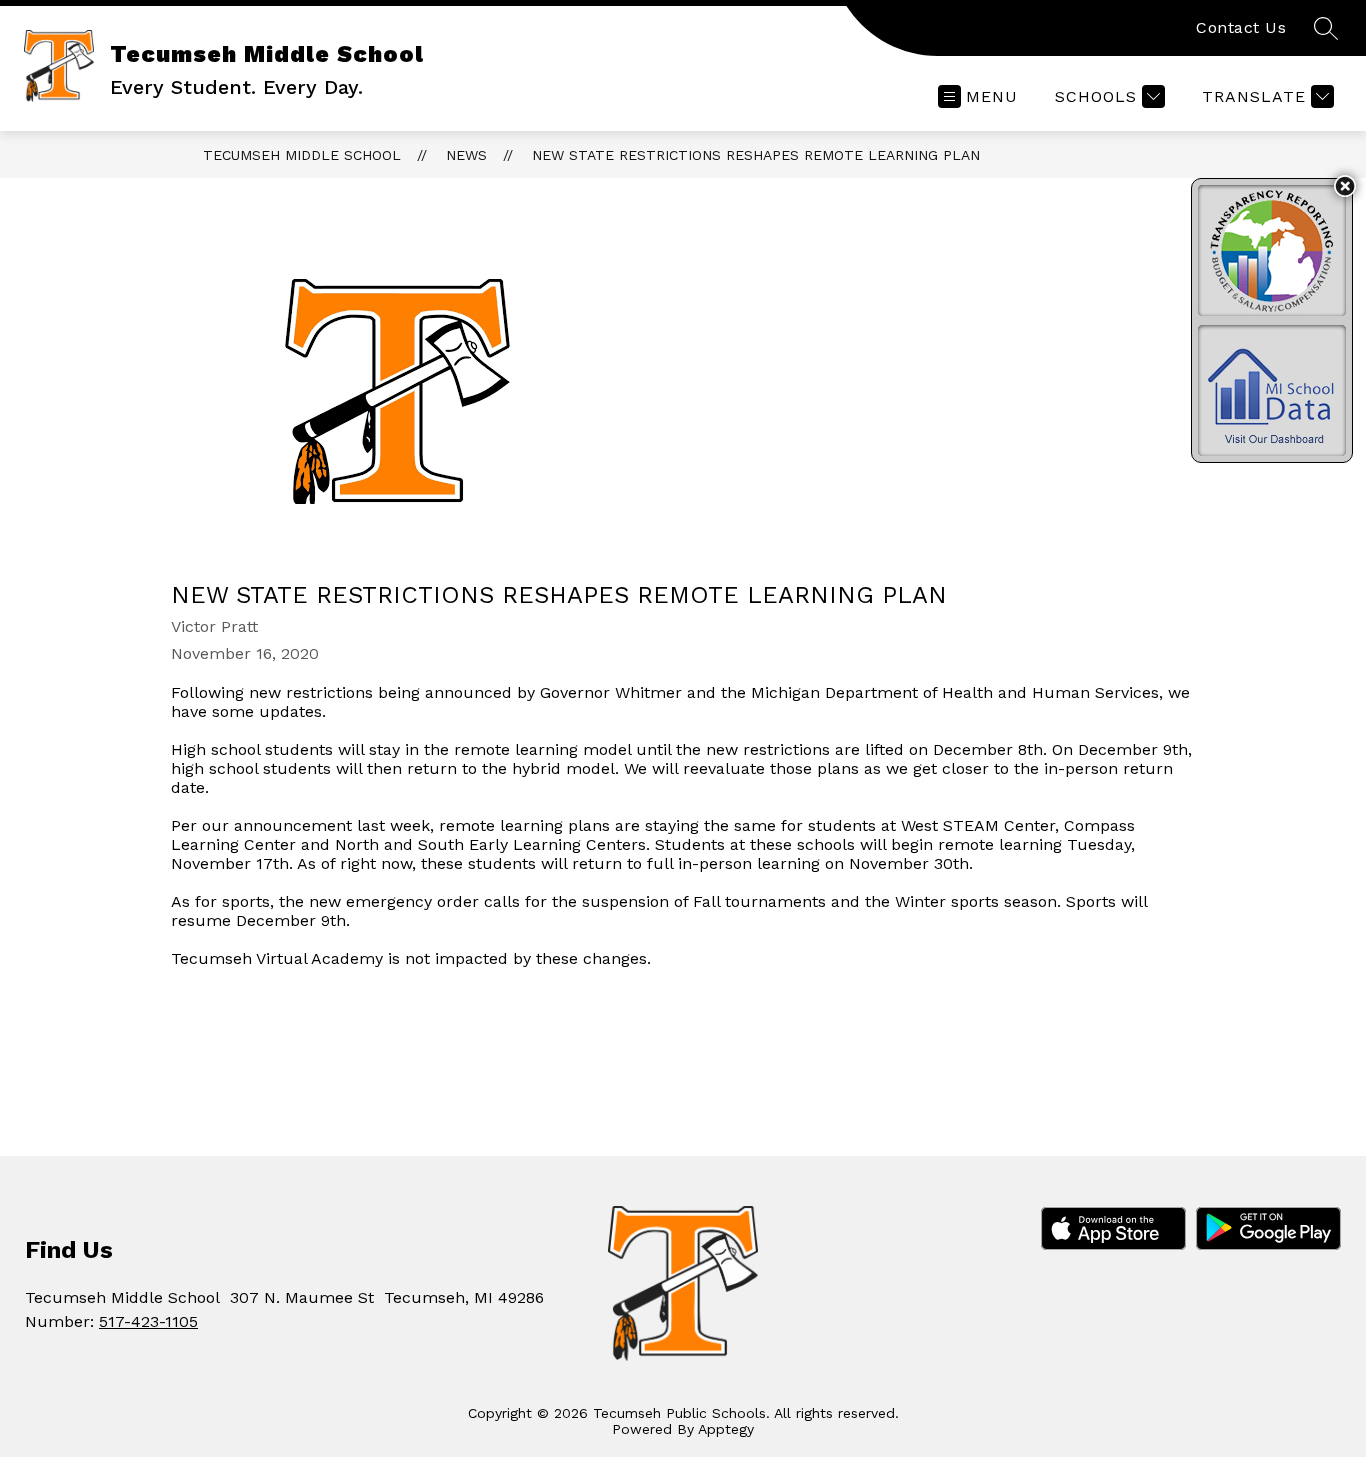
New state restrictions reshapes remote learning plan (756, 155)
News (466, 155)
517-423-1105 (148, 1321)
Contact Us (1241, 27)
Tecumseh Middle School (302, 155)
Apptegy (726, 1429)
